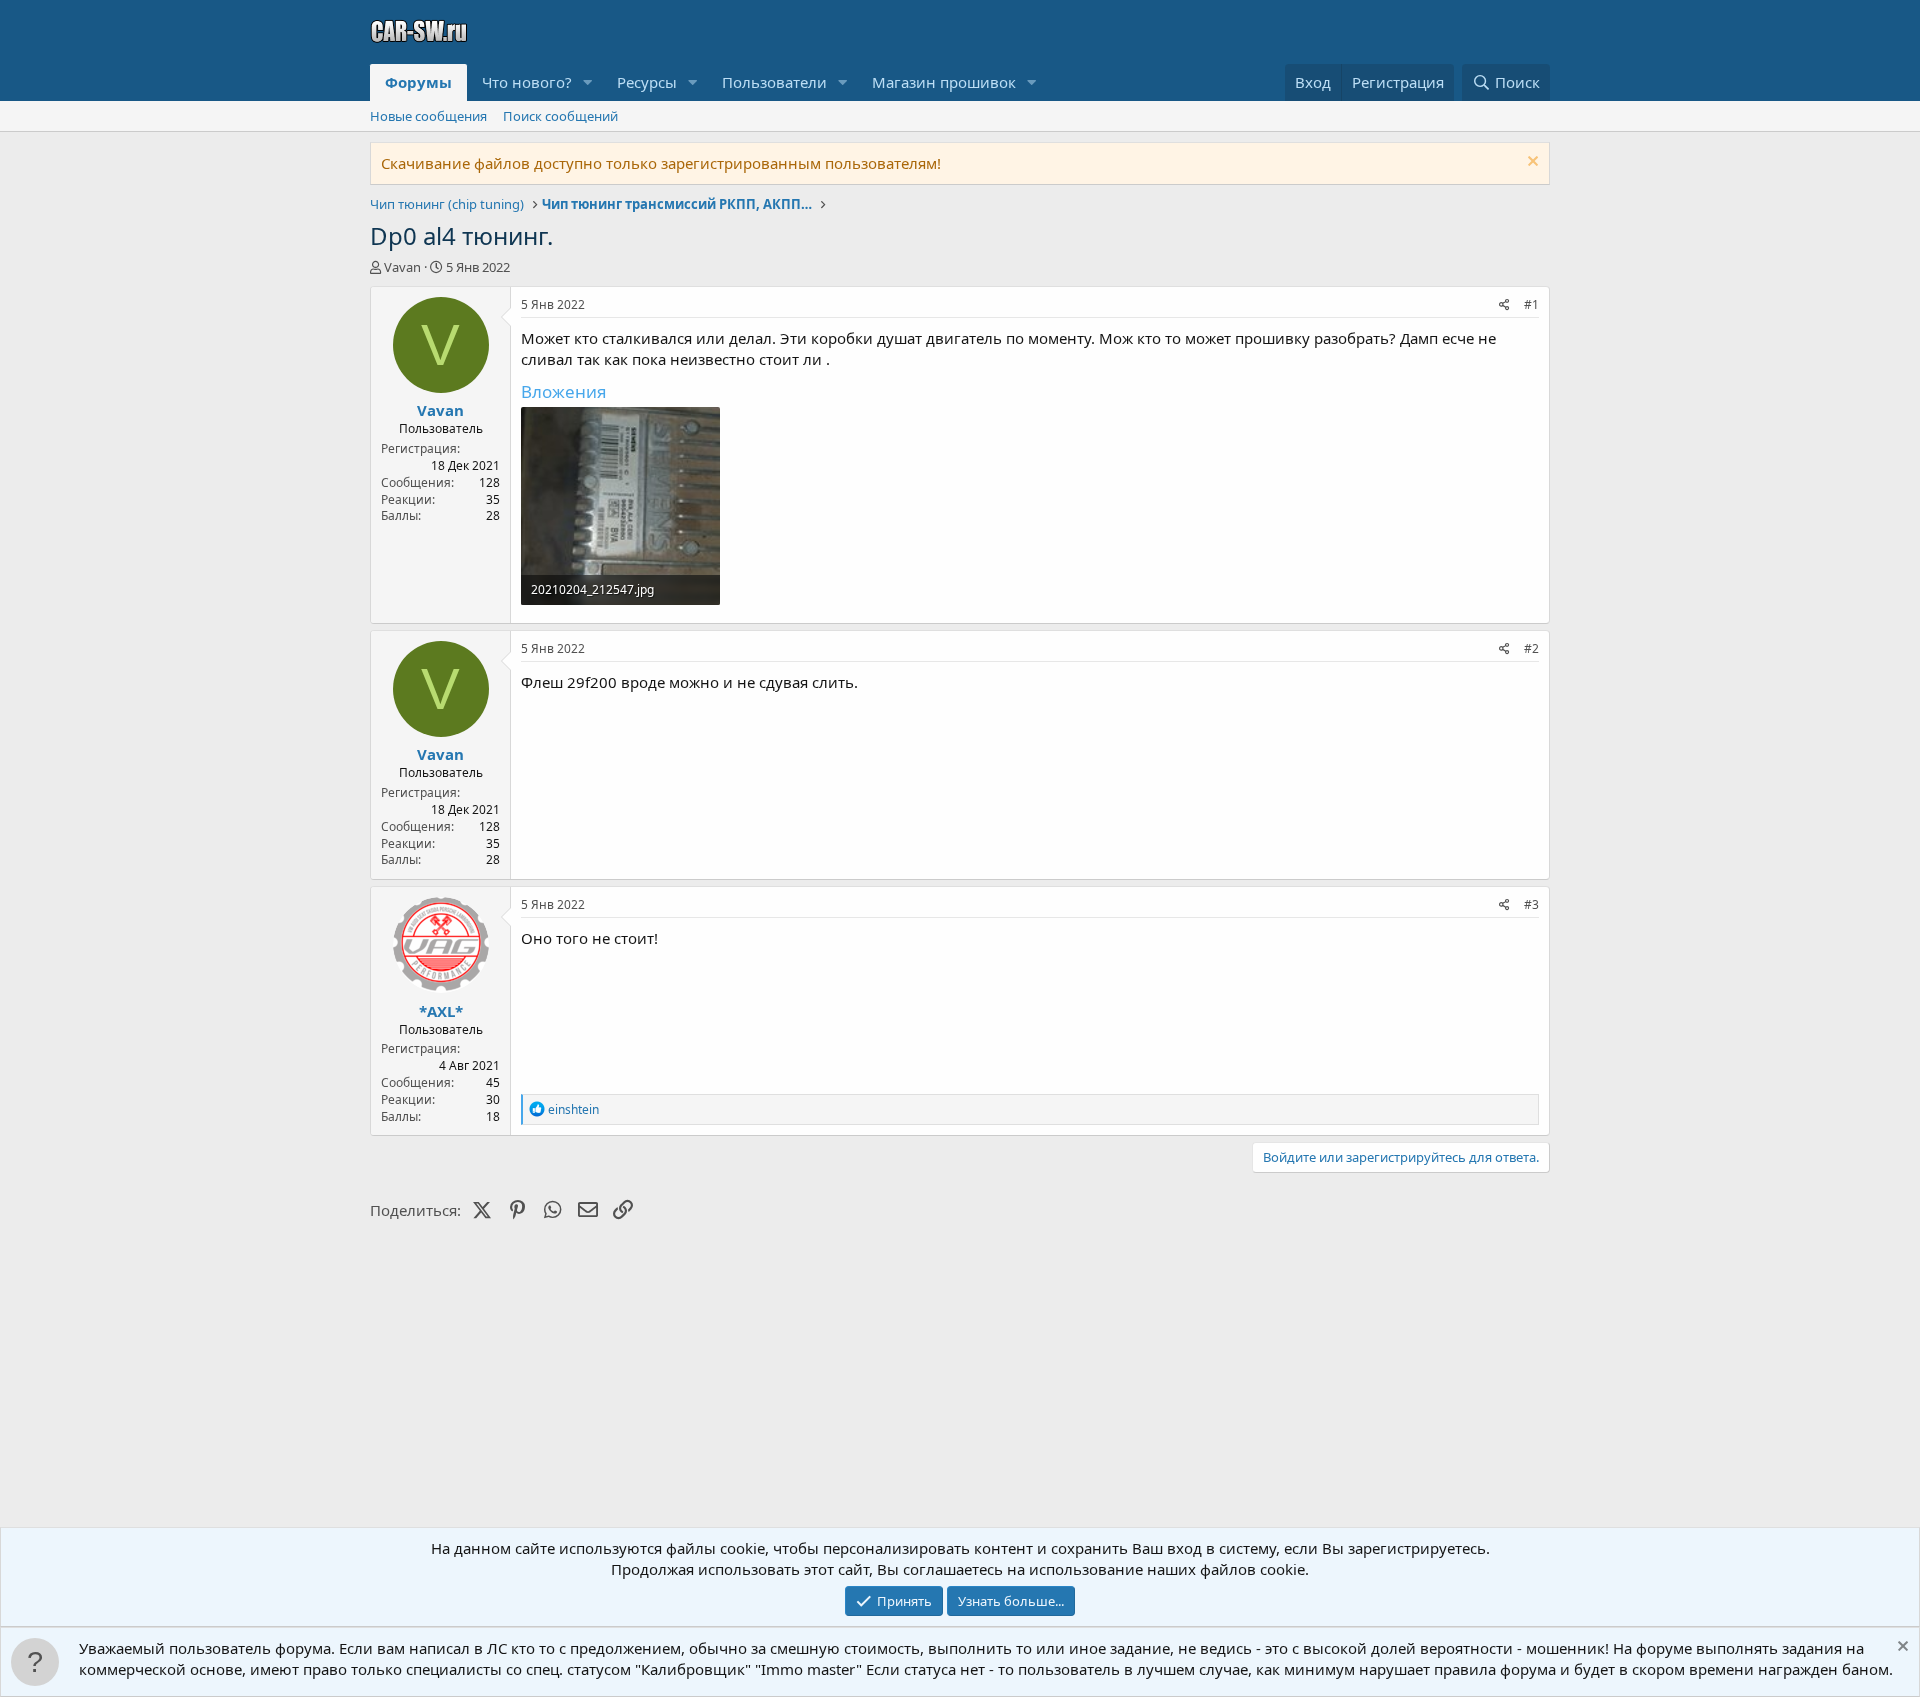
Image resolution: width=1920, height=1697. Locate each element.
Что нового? (527, 82)
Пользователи (774, 82)
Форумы (418, 82)
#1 (1531, 304)
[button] (588, 82)
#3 (1531, 904)
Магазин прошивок (944, 82)
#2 (1531, 648)
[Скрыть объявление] (1530, 163)
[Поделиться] (1504, 305)
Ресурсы (647, 82)
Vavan (402, 267)
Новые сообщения (428, 116)
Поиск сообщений (560, 116)
